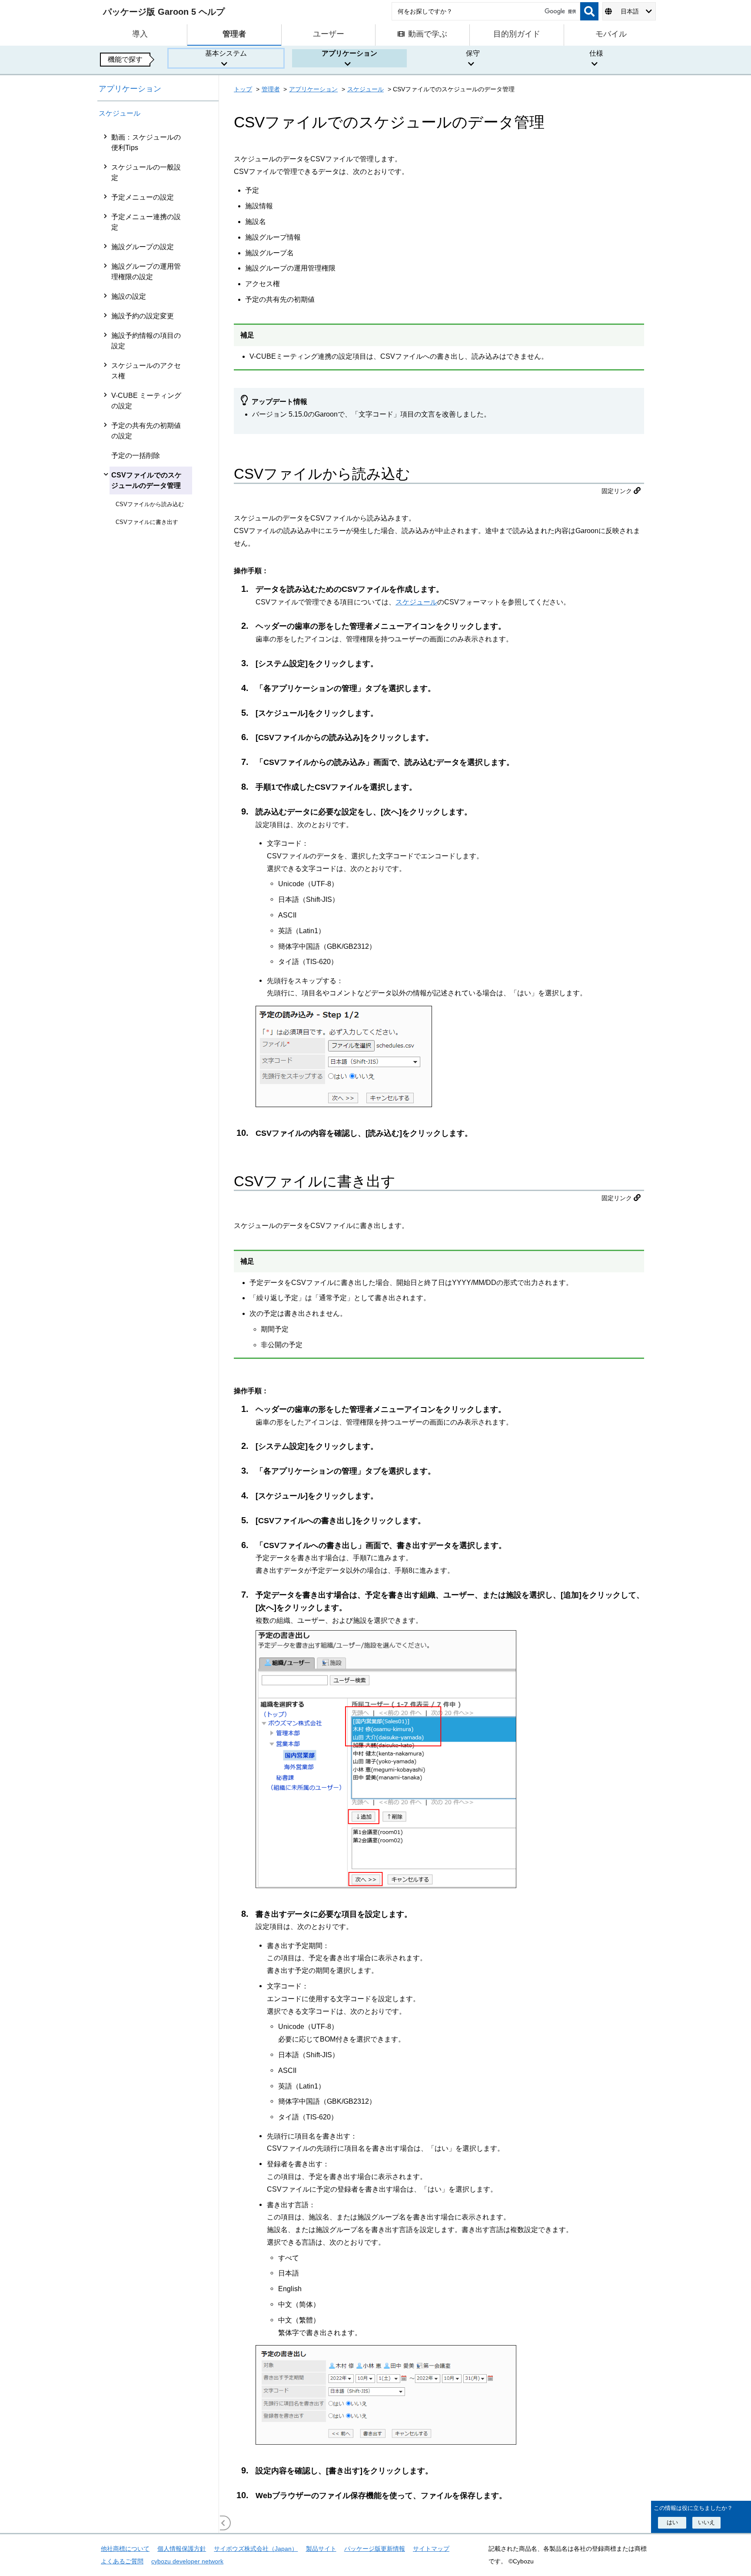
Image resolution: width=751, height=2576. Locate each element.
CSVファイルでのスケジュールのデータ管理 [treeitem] (146, 480)
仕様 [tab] (596, 53)
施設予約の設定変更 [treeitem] (143, 316)
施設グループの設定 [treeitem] (143, 247)
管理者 (271, 89)
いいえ (706, 2522)
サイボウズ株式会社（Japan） (256, 2549)
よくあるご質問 (122, 2561)
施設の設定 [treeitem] (129, 296)
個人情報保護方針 (182, 2549)
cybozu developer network (187, 2561)
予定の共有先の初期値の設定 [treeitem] (146, 431)
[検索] (589, 11)
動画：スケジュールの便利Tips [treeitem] (146, 142)
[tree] (158, 1330)
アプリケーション (130, 89)
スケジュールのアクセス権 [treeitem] (146, 371)
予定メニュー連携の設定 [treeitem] (146, 222)
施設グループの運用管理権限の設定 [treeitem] (146, 272)
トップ (243, 89)
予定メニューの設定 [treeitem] (143, 197)
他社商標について (125, 2549)
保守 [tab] (473, 53)
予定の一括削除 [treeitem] (136, 455)
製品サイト (321, 2549)
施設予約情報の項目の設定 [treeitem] (146, 341)
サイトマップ (431, 2549)
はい (672, 2522)
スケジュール (120, 113)
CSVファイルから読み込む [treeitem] (150, 504)
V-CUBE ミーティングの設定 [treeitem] (146, 401)
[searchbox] (486, 11)
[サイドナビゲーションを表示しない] (223, 2523)
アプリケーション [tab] (349, 53)
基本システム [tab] (226, 53)
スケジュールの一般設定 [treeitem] (146, 172)
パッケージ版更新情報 (375, 2549)
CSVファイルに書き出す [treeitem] (147, 522)
